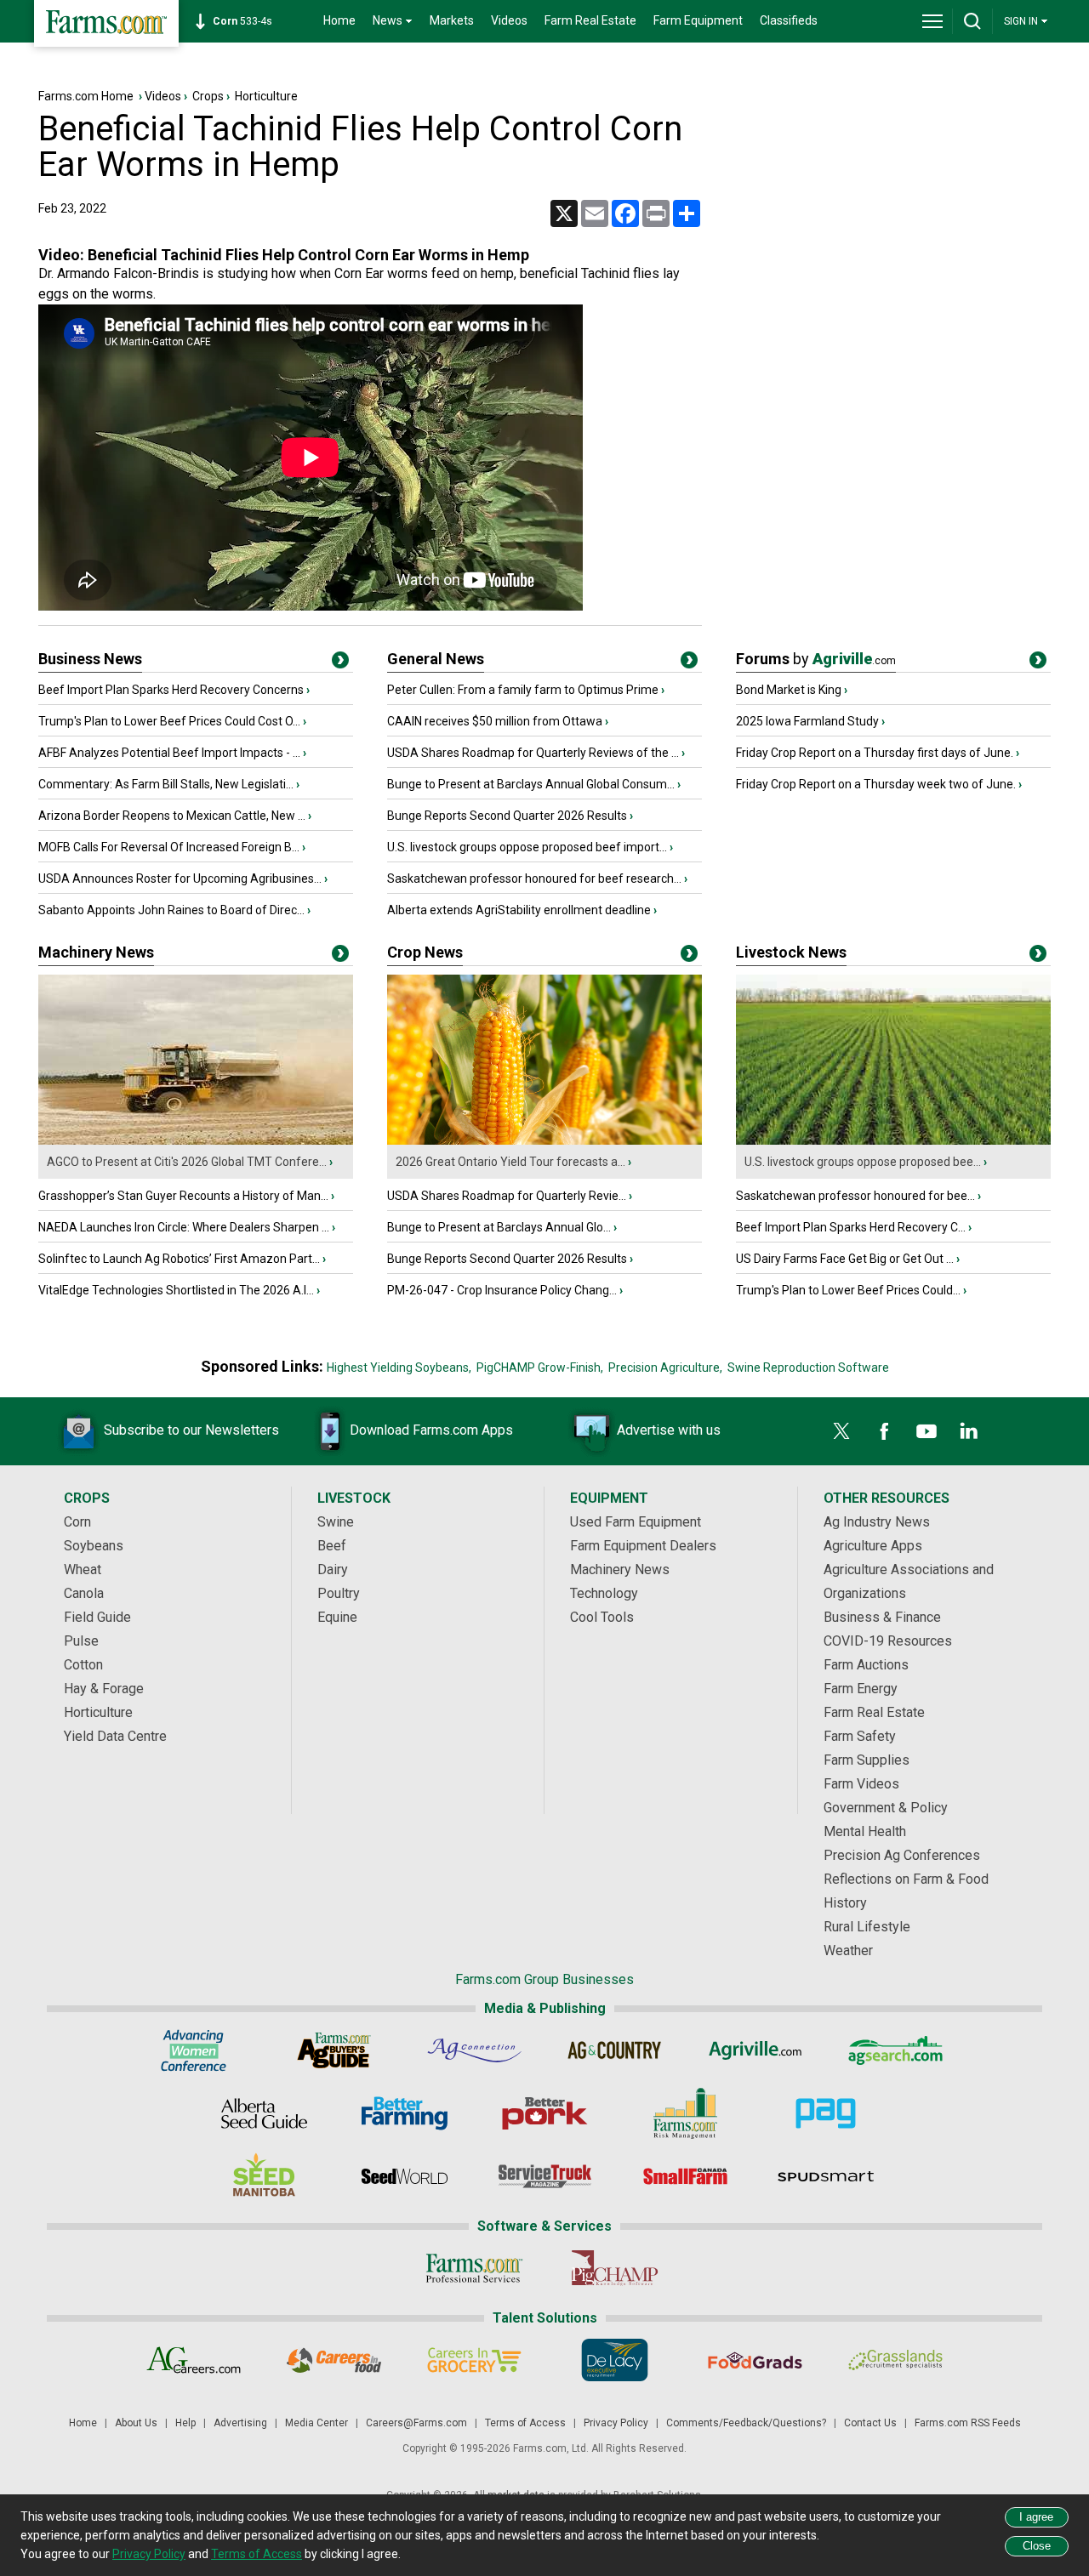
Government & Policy (886, 1808)
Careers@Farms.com (416, 2423)
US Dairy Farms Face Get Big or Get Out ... (845, 1259)
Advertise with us (669, 1430)
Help (185, 2423)
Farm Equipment (698, 20)
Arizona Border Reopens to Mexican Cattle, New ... (172, 816)
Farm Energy (861, 1689)
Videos (509, 20)
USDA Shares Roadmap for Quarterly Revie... (507, 1196)
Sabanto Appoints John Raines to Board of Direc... (171, 910)
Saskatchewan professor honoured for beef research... (534, 879)
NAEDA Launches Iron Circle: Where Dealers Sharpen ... (184, 1227)
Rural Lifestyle (867, 1927)
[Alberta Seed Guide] (264, 2113)
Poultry (339, 1593)
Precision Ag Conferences (902, 1855)
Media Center (316, 2423)
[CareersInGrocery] (474, 2360)
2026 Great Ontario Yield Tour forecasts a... (510, 1162)
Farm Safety (860, 1736)
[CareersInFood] (334, 2360)
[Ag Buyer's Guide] (334, 2050)
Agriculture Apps (873, 1546)
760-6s (245, 21)
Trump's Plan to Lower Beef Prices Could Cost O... (169, 721)
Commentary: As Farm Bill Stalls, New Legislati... (166, 784)
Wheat (83, 1569)
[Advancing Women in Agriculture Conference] (194, 2050)
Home (339, 20)
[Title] (340, 663)
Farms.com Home (86, 96)
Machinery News (96, 952)
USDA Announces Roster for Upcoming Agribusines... (180, 879)
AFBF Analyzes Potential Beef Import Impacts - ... (169, 753)
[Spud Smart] (826, 2176)
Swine (336, 1522)
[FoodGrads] (755, 2360)
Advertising (240, 2423)
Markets (452, 20)
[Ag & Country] (615, 2050)
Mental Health (865, 1831)
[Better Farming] (405, 2113)
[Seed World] (405, 2176)
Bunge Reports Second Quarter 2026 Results (507, 816)
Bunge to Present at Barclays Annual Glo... (499, 1227)
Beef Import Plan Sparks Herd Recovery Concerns (171, 690)
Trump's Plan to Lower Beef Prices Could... (848, 1290)
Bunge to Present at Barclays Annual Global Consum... (531, 784)
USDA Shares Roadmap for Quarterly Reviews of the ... (533, 753)
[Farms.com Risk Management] (685, 2113)
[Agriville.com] (755, 2050)
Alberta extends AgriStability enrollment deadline (519, 910)
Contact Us (870, 2423)
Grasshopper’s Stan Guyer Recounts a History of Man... (183, 1196)
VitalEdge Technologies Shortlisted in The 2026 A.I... (176, 1290)
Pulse (81, 1641)
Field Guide (97, 1617)
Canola (84, 1593)
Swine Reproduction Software (808, 1368)
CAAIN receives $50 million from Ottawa (495, 721)
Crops (208, 96)
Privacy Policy (616, 2423)
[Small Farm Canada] (685, 2176)
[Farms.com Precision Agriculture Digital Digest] (826, 2113)
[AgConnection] (474, 2050)
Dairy (333, 1569)
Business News (90, 659)
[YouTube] (927, 1431)
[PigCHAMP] (615, 2268)
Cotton (83, 1665)
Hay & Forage (104, 1689)
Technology (604, 1593)
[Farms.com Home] (106, 23)
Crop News (425, 952)
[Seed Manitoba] (264, 2176)
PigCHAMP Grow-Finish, (540, 1368)
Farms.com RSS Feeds (968, 2423)
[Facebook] (884, 1431)
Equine (337, 1617)
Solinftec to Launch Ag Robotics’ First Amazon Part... (179, 1259)
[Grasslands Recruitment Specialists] (895, 2360)
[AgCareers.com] (194, 2360)
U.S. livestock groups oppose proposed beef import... (527, 847)
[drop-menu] (932, 21)
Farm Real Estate (590, 20)
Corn (77, 1522)
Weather (848, 1950)
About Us (136, 2423)
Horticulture (266, 96)
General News (436, 659)
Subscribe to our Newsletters (191, 1430)
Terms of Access (525, 2423)
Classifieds (789, 20)
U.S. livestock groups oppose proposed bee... (863, 1162)
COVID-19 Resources (888, 1641)
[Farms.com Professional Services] (474, 2268)
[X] (841, 1431)
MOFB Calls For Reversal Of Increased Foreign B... (169, 847)
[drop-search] (972, 21)
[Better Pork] (545, 2113)
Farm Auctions (866, 1665)
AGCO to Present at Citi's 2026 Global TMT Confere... (187, 1162)
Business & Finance (882, 1617)
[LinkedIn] (969, 1431)
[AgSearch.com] (895, 2050)
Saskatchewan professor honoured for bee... (855, 1196)
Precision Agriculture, (665, 1368)
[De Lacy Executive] (615, 2360)
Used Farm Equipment (636, 1522)
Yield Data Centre (115, 1736)
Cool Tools (602, 1617)
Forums (816, 659)
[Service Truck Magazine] (545, 2176)
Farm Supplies (867, 1760)
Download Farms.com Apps (431, 1430)
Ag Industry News (877, 1522)
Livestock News (791, 952)
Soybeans (94, 1546)
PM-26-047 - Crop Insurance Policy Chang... (502, 1290)
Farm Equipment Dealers (643, 1546)
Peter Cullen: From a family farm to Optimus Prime (523, 690)
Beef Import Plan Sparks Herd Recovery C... (851, 1227)
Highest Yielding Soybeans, (399, 1368)
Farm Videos (861, 1784)
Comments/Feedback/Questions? (746, 2423)
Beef (332, 1546)
